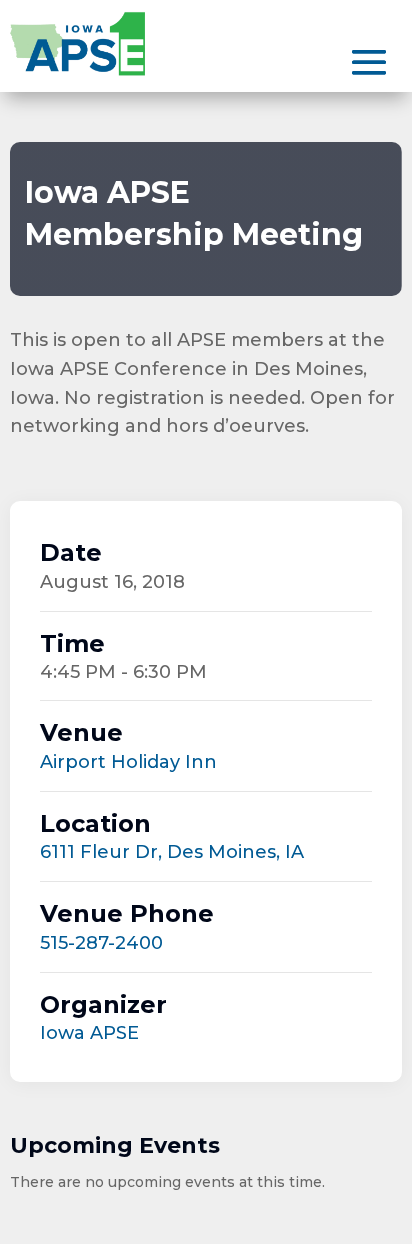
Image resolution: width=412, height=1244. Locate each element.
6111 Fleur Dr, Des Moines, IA (172, 852)
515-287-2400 (101, 943)
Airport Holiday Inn (128, 762)
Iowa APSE (89, 1033)
